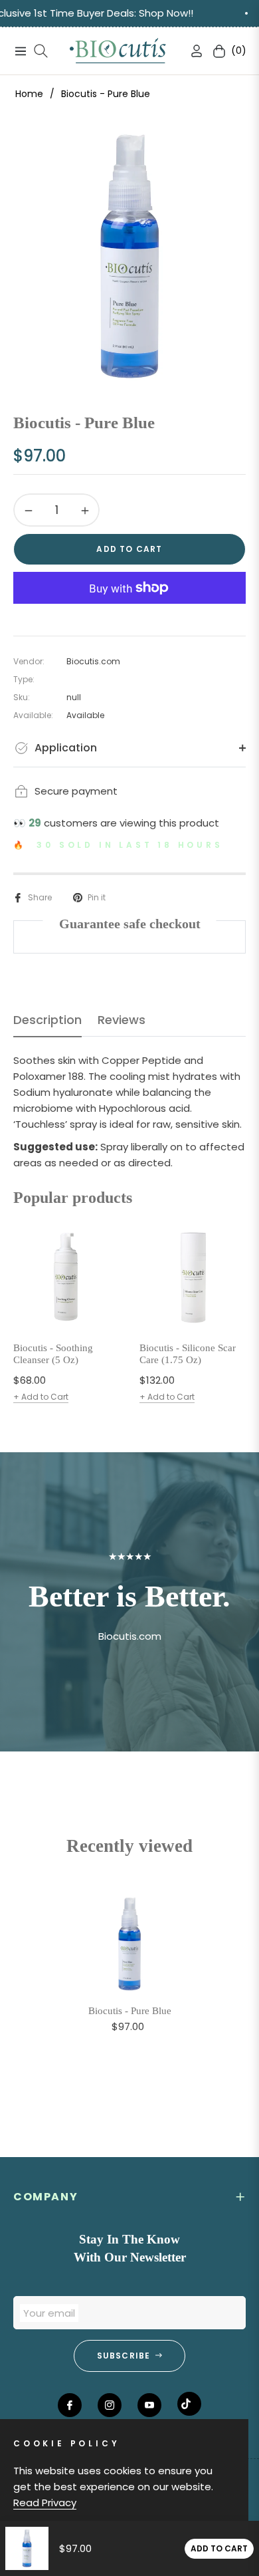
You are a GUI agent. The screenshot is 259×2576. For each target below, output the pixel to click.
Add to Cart (219, 2548)
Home (29, 94)
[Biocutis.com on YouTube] (149, 2405)
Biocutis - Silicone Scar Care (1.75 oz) (188, 1354)
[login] (191, 51)
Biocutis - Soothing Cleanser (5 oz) (53, 1354)
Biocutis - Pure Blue (130, 2011)
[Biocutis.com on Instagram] (110, 2405)
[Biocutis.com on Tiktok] (189, 2404)
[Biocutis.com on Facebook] (70, 2405)
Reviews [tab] (122, 1020)
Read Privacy (45, 2503)
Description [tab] (47, 1020)
